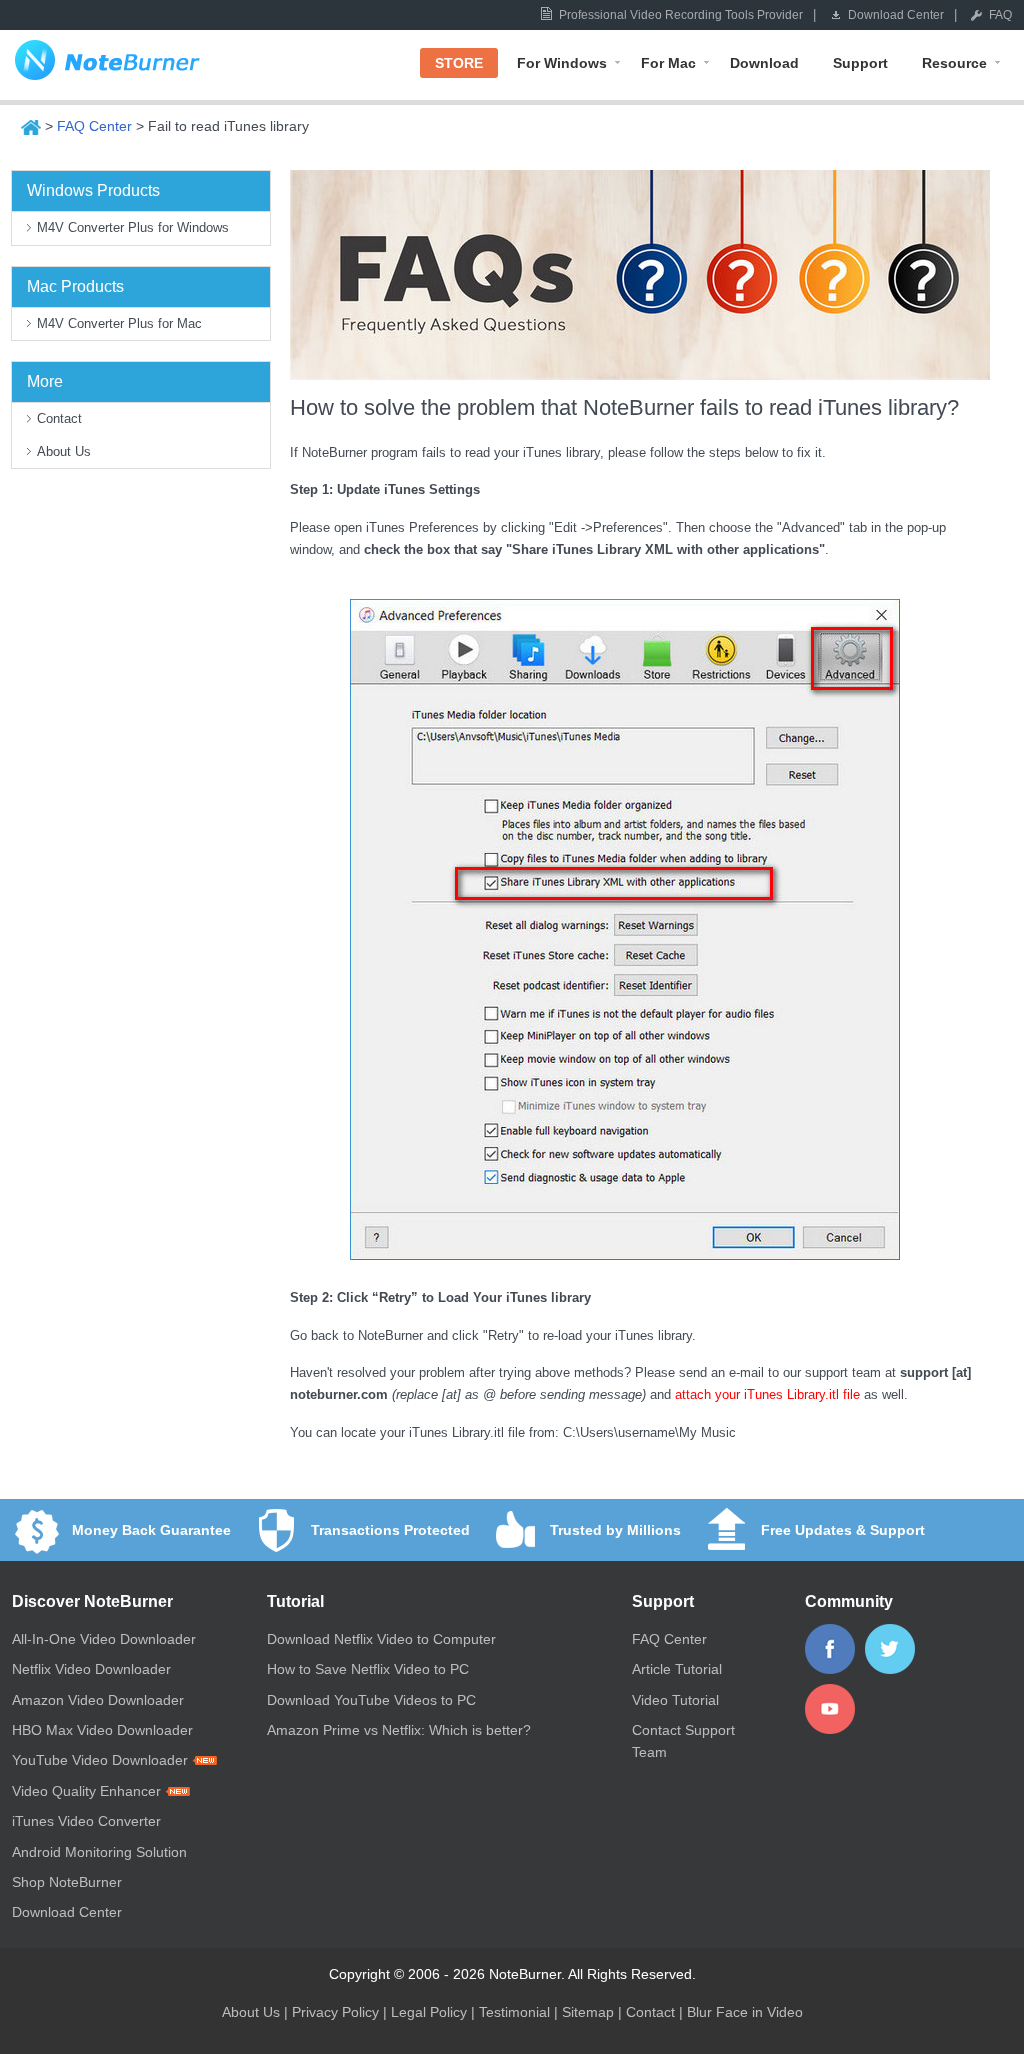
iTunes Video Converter (86, 1821)
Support (860, 63)
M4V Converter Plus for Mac (119, 323)
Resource (954, 63)
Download (764, 63)
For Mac (668, 63)
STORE (459, 63)
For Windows (562, 63)
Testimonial (514, 2012)
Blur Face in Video (745, 2012)
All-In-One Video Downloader (104, 1639)
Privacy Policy (335, 2012)
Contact (59, 418)
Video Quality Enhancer (88, 1791)
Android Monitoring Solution (99, 1852)
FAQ (1000, 15)
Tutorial (295, 1601)
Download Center (896, 15)
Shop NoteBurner (67, 1882)
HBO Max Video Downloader (102, 1730)
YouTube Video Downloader (102, 1760)
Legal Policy (429, 2012)
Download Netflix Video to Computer (381, 1639)
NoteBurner (107, 65)
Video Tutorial (675, 1700)
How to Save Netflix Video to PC (368, 1669)
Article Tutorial (677, 1669)
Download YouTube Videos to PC (371, 1700)
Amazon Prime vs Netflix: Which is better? (399, 1730)
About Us (64, 451)
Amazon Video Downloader (98, 1700)
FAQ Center (94, 126)
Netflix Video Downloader (91, 1669)
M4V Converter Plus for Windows (133, 227)
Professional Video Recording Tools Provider (681, 15)
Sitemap (588, 2012)
